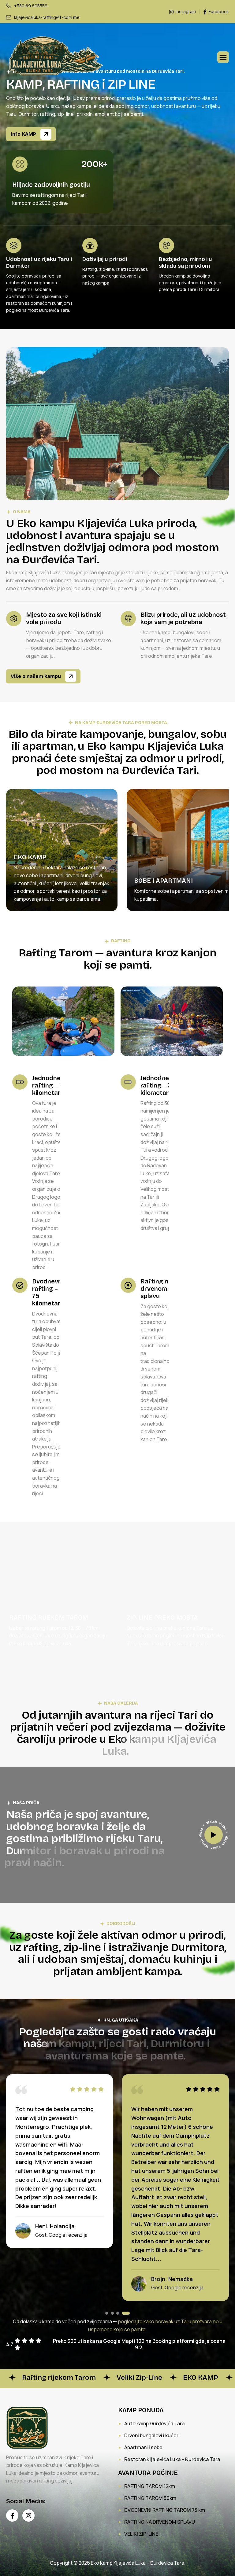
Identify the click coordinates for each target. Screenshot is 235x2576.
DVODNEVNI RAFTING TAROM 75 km (165, 2510)
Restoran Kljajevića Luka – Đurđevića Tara (172, 2459)
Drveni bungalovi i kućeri (152, 2435)
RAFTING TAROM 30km (150, 2498)
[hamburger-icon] (223, 57)
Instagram (185, 12)
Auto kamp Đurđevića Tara (154, 2423)
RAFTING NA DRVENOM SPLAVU (160, 2522)
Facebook (218, 12)
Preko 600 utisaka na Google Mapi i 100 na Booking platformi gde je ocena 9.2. (139, 2344)
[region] (117, 859)
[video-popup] (214, 1835)
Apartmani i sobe (143, 2447)
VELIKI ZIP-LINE (141, 2534)
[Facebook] (12, 2515)
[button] (109, 2313)
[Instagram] (28, 2515)
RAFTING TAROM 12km (150, 2486)
